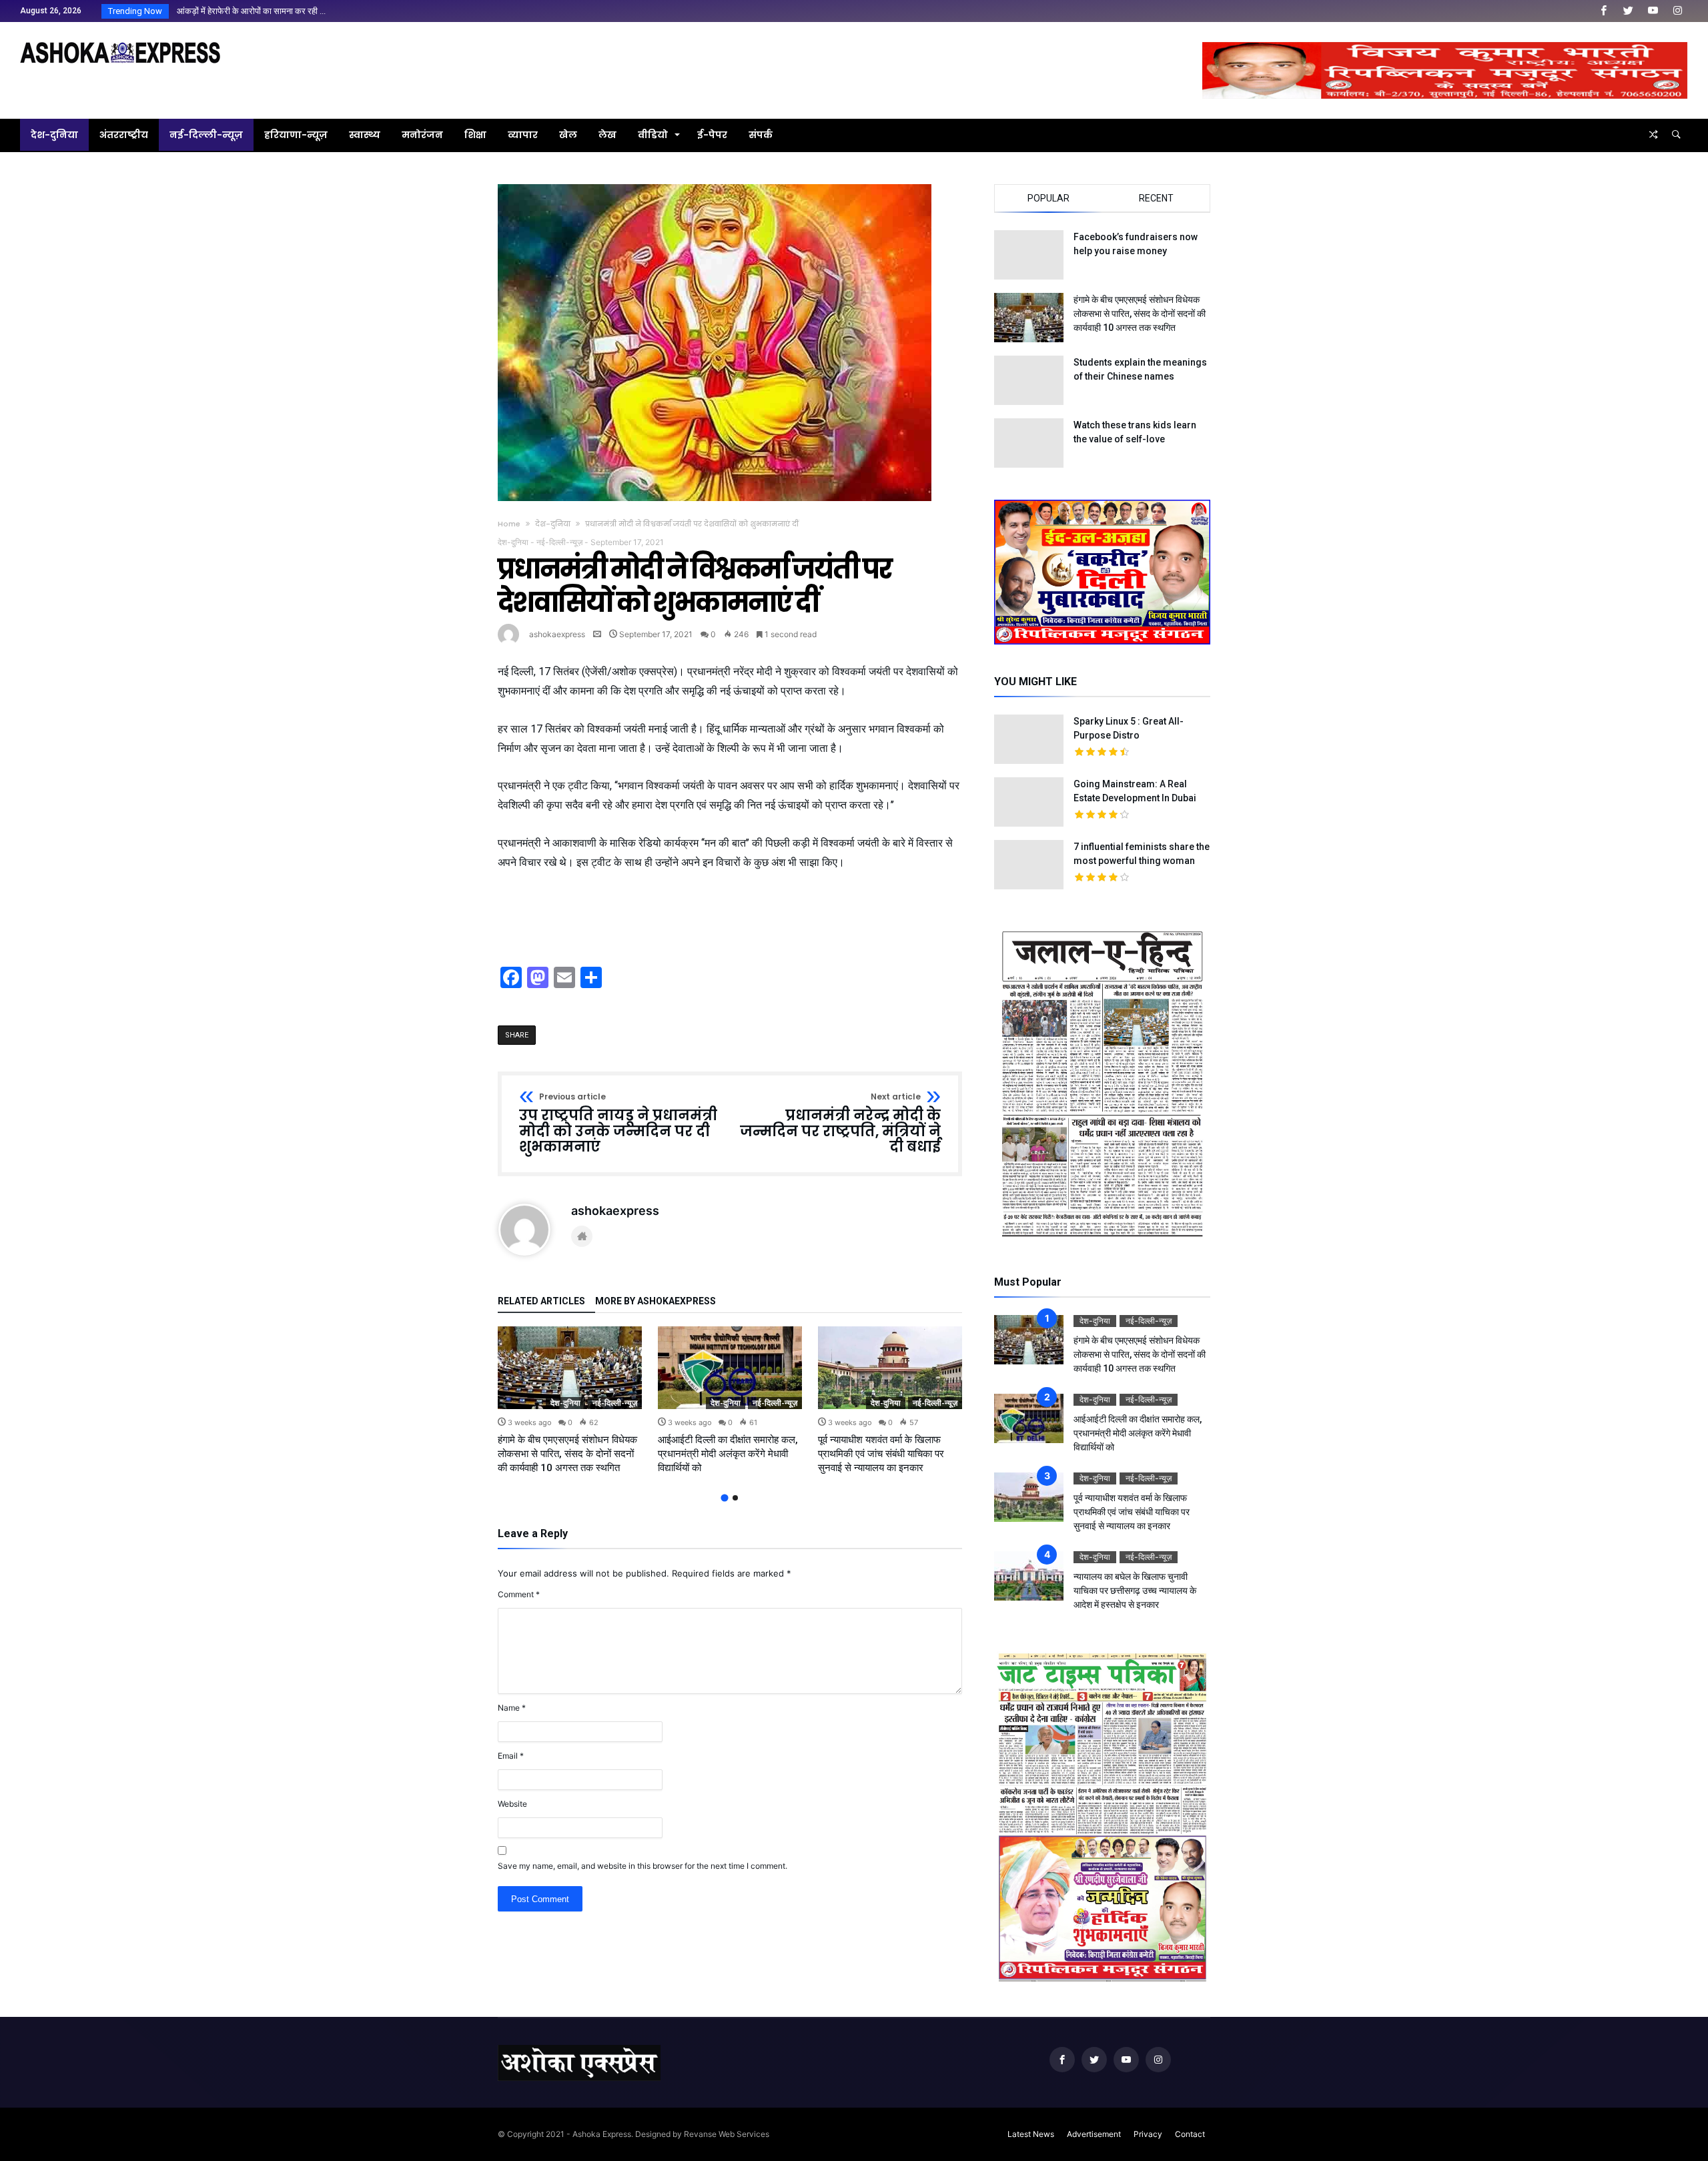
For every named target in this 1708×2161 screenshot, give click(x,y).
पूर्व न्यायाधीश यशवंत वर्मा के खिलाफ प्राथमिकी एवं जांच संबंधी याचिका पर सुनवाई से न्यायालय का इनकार (881, 1454)
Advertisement (1094, 2134)
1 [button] (724, 1498)
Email (511, 1756)
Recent (1156, 198)
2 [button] (735, 1498)
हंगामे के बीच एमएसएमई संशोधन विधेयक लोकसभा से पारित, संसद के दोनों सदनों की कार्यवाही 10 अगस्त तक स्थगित (567, 1454)
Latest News (1031, 2134)
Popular (1048, 198)
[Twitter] (1628, 11)
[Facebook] (1603, 11)
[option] (570, 1401)
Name (512, 1708)
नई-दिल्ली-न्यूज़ (559, 542)
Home (509, 524)
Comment (519, 1594)
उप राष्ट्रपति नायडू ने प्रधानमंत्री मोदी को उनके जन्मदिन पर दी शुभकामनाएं (618, 1124)
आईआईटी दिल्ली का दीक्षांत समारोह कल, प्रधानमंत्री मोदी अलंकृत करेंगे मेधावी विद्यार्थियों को (728, 1454)
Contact (1190, 2134)
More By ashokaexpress (656, 1301)
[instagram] (1677, 11)
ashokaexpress (557, 634)
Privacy (1148, 2134)
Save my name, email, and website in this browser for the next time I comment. (643, 1866)
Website (512, 1804)
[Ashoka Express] (120, 42)
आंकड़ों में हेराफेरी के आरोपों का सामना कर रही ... (248, 11)
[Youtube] (1653, 11)
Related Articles (541, 1301)
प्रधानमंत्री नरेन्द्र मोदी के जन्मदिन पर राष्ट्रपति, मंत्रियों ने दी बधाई (840, 1124)
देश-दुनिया (553, 524)
